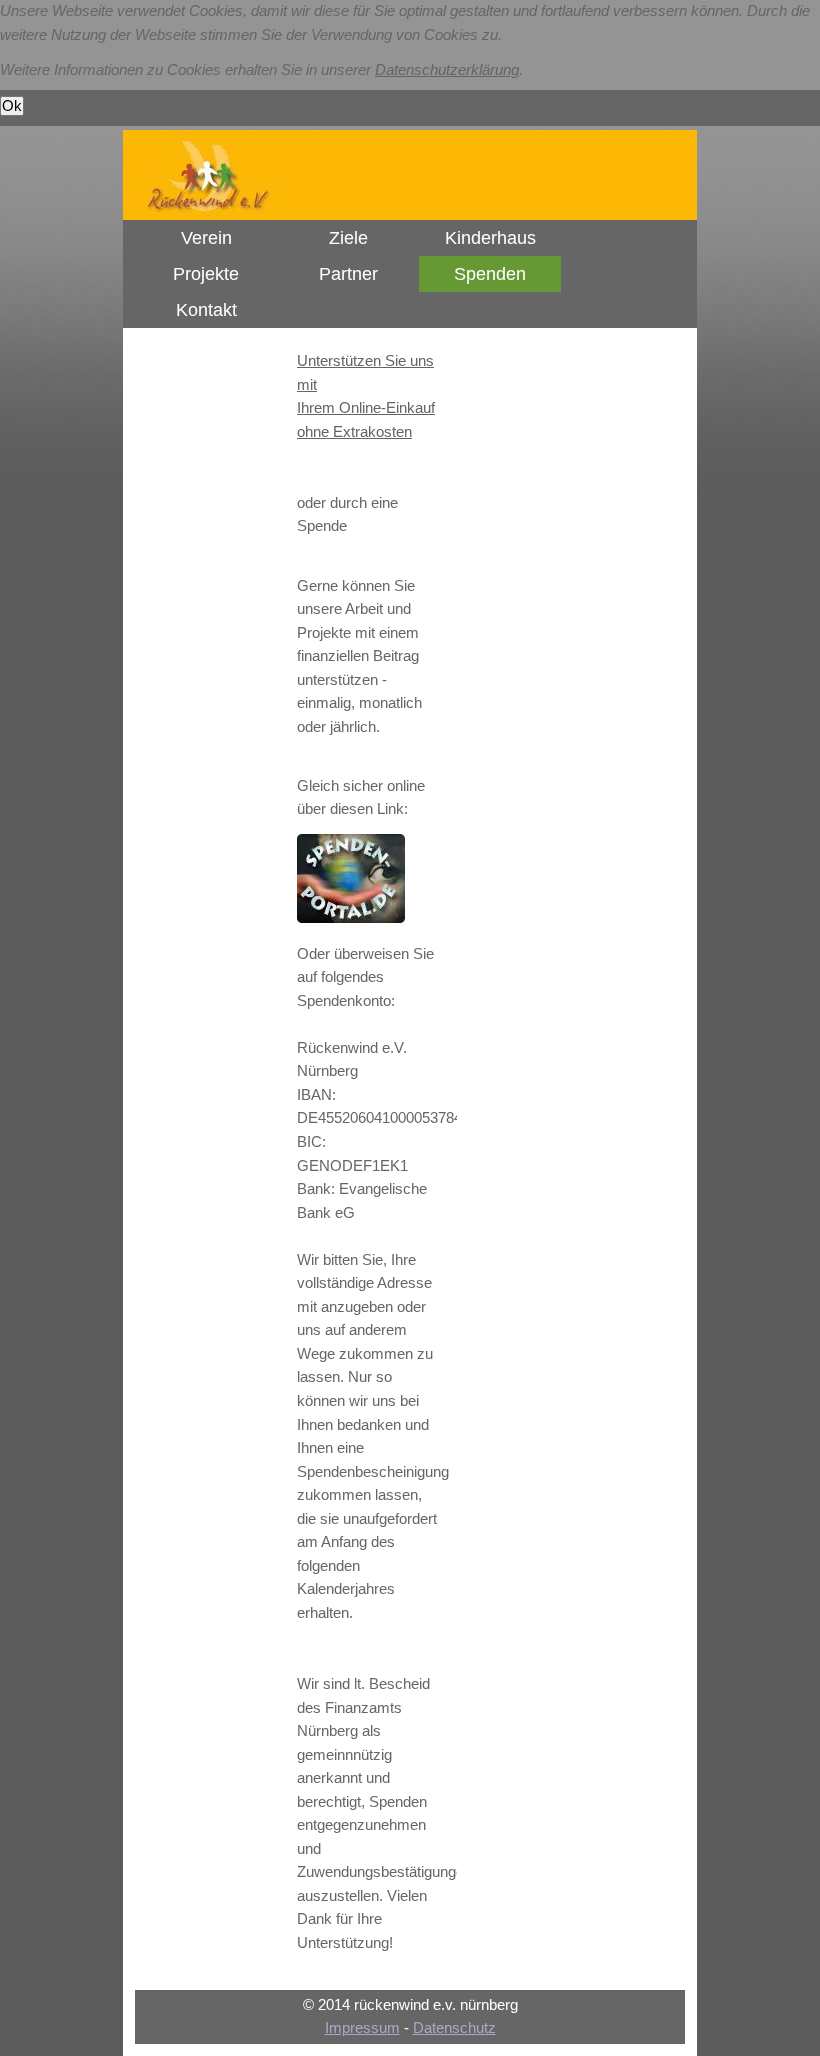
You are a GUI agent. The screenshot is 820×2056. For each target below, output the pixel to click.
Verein (206, 238)
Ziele (348, 238)
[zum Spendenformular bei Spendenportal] (351, 918)
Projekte (206, 274)
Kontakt (206, 310)
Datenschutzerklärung (447, 70)
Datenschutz (454, 2028)
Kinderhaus (490, 238)
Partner (348, 274)
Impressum (362, 2028)
